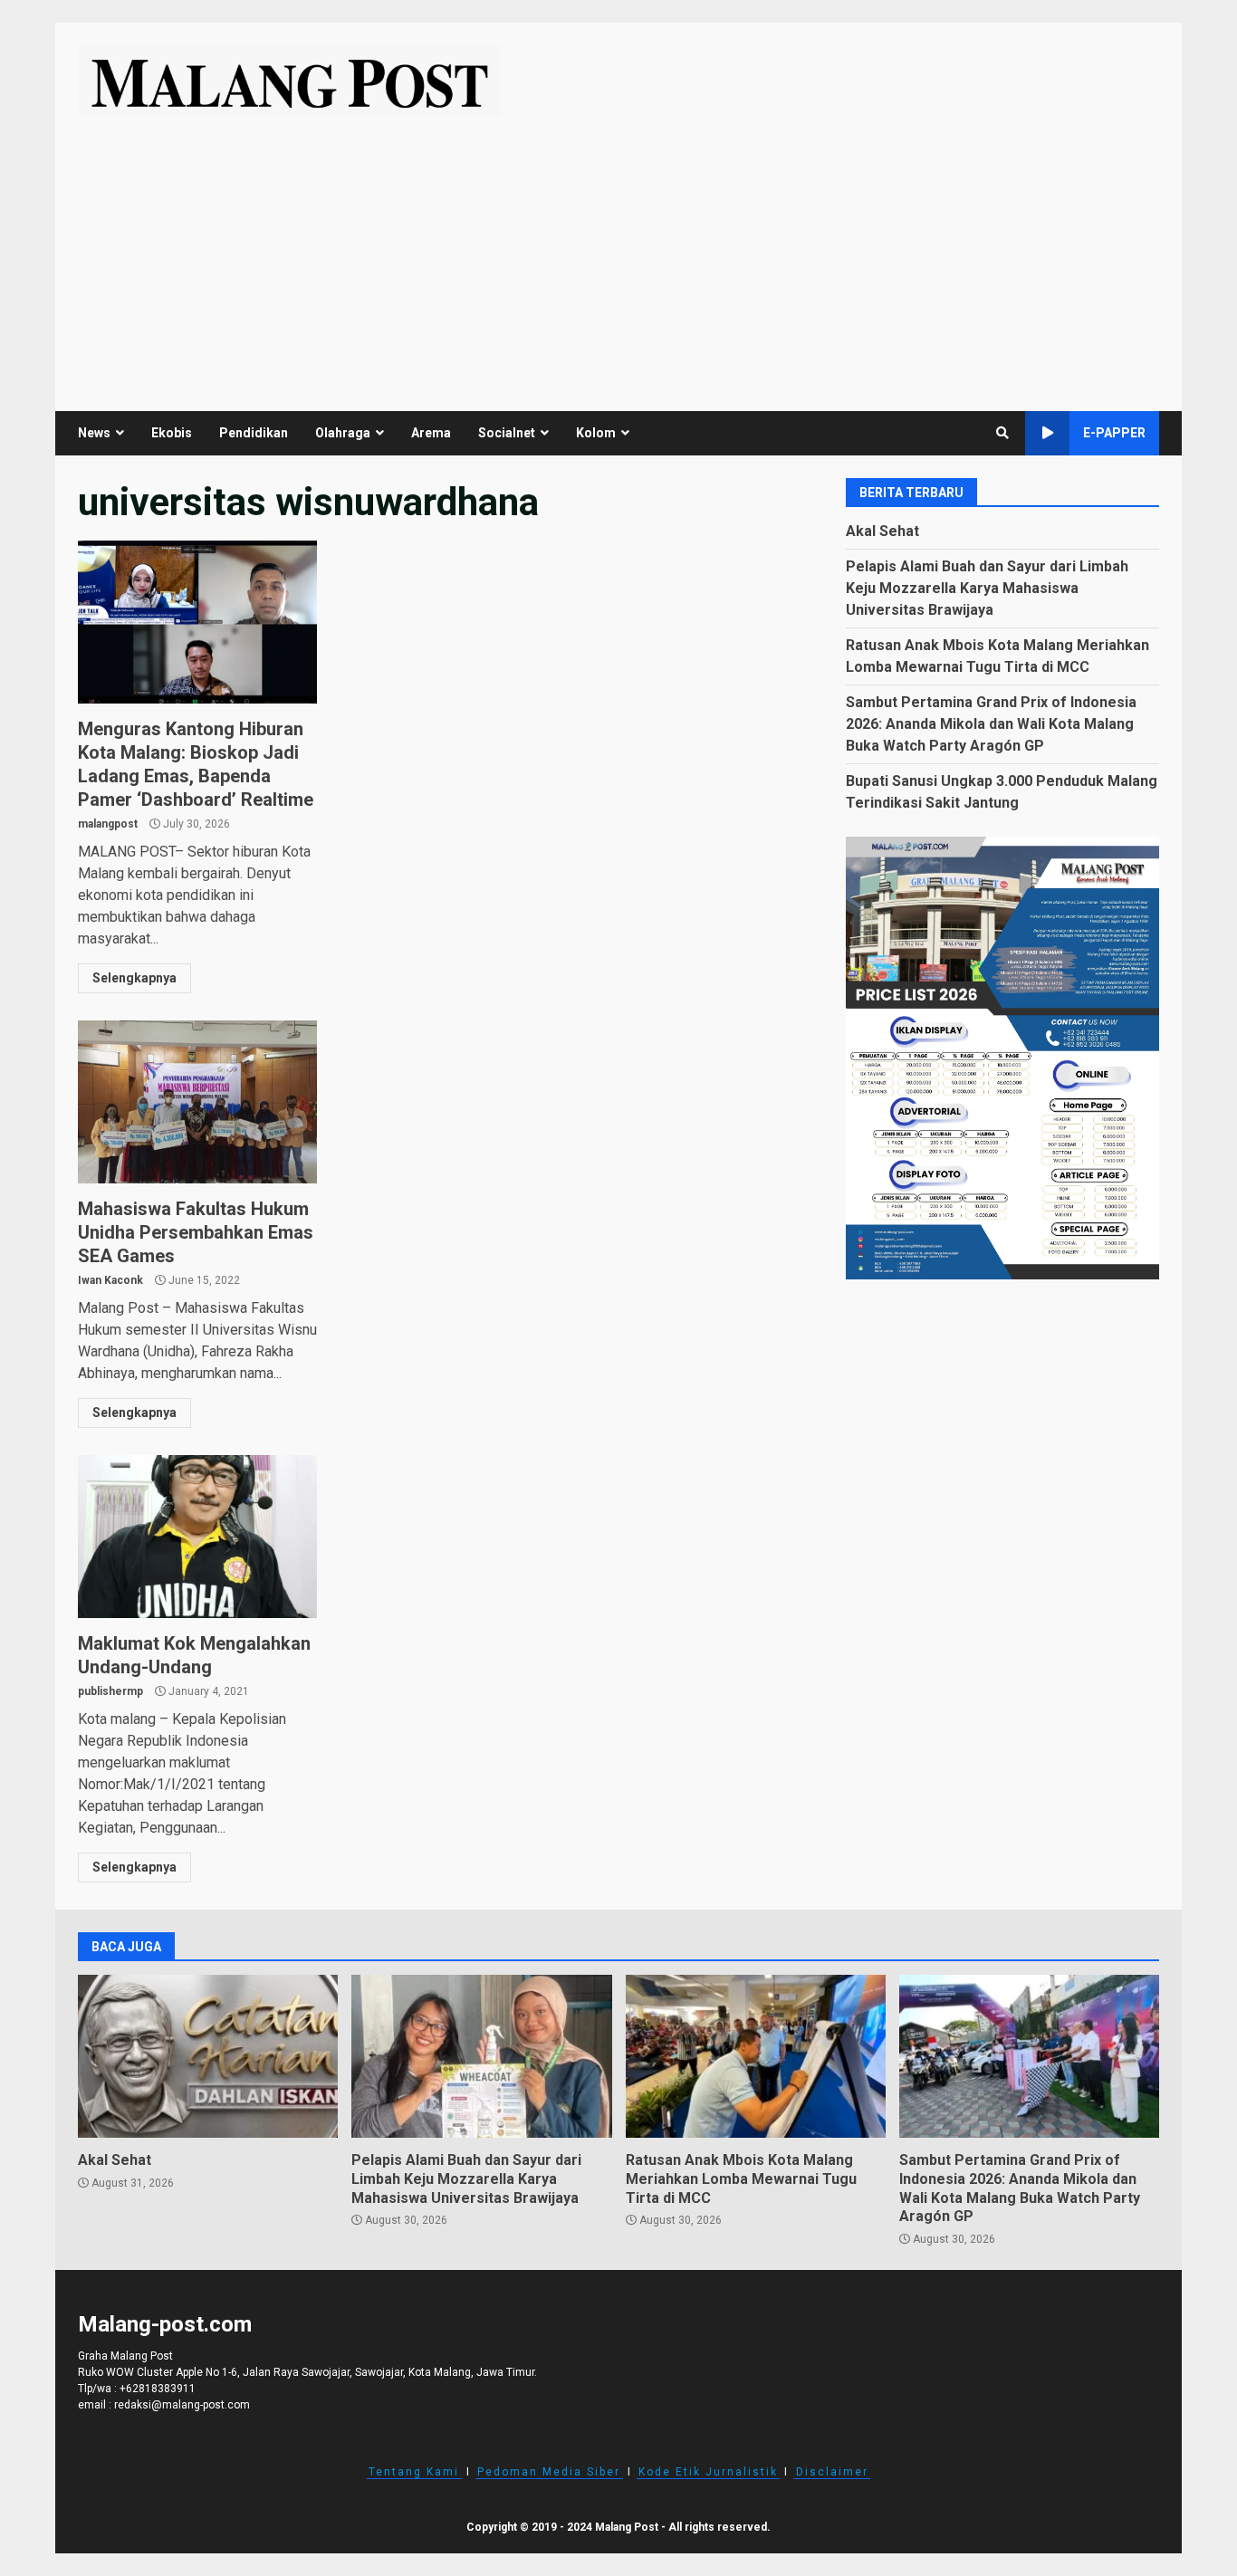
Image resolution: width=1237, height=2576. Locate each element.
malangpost (108, 824)
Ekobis (172, 433)
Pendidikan (254, 433)
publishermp (110, 1691)
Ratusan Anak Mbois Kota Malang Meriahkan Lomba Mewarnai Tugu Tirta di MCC (756, 2056)
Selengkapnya (134, 978)
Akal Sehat (882, 530)
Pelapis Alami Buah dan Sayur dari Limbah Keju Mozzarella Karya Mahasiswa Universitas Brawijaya (987, 587)
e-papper (1114, 433)
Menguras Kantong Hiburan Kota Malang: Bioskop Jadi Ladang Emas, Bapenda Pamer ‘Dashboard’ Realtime (197, 622)
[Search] (1002, 433)
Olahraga (343, 433)
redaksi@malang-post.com (182, 2405)
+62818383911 (158, 2389)
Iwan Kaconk (110, 1280)
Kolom (596, 433)
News (94, 433)
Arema (431, 433)
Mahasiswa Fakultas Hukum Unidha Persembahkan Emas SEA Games (197, 1102)
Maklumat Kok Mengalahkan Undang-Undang (197, 1537)
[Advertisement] (618, 253)
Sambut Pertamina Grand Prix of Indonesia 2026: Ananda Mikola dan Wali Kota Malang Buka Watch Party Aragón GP (991, 723)
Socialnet (507, 433)
